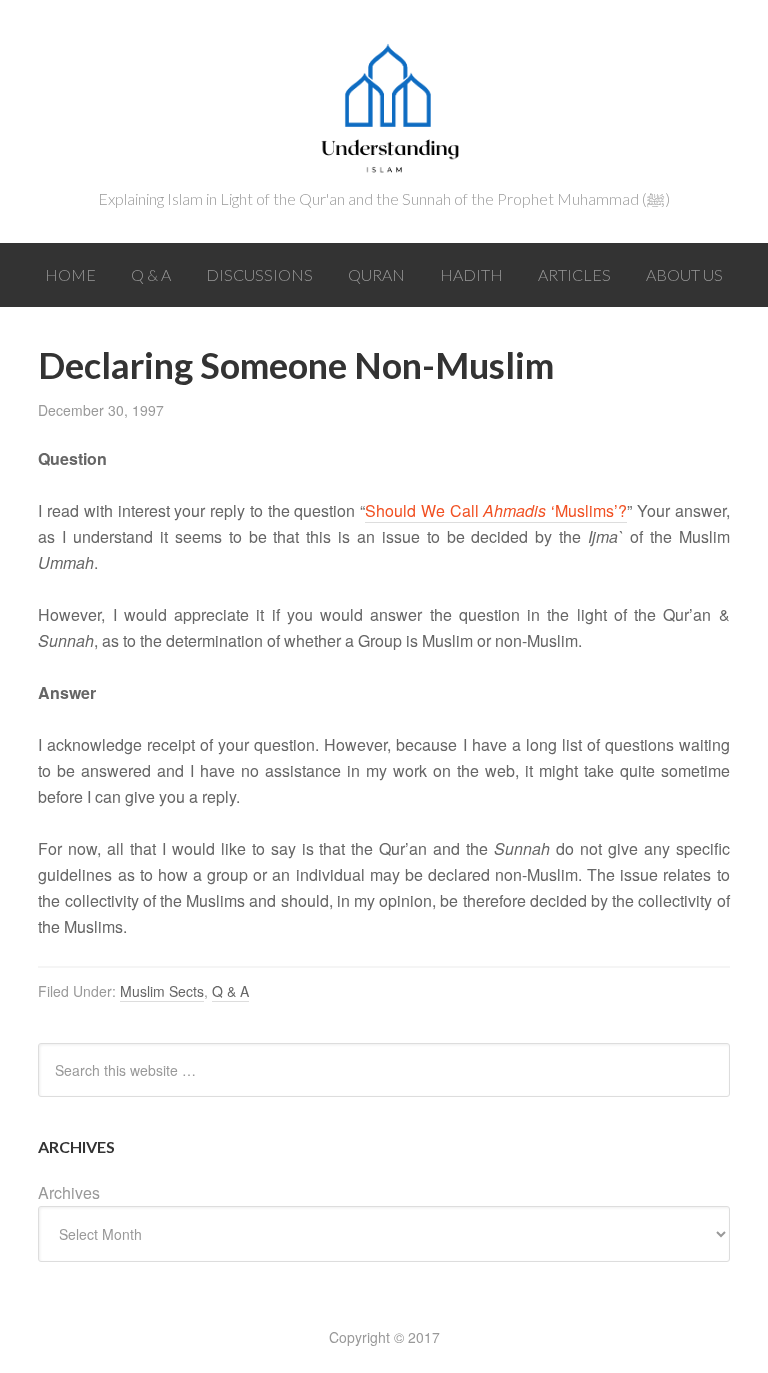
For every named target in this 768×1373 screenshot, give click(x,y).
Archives (69, 1192)
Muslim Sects (162, 991)
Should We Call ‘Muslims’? (496, 510)
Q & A (230, 991)
